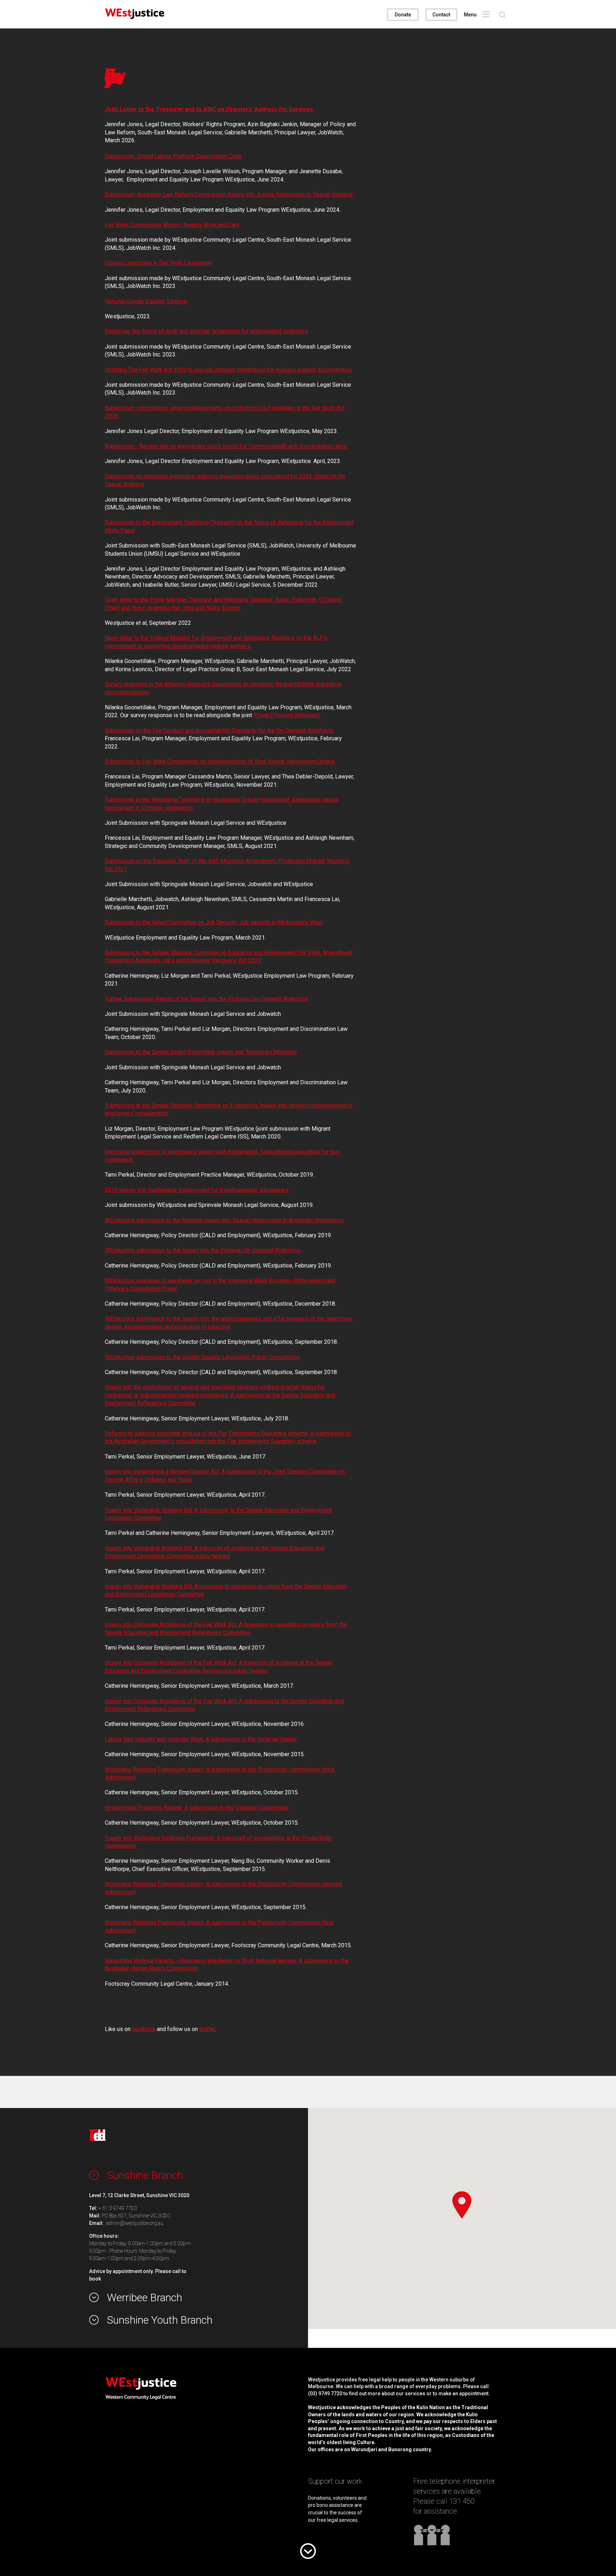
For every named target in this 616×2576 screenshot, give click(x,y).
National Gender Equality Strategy (146, 301)
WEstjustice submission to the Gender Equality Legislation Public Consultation (202, 1357)
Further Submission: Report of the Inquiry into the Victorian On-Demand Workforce (207, 999)
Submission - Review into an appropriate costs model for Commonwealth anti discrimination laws (226, 446)
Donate (403, 15)
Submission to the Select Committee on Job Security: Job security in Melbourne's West (214, 922)
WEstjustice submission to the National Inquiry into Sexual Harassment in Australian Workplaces (224, 1220)
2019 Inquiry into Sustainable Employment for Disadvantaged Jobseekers (197, 1190)
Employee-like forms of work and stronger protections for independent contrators (206, 331)
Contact (441, 15)
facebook (144, 2029)
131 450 (462, 2501)
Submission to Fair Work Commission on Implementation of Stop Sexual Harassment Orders (220, 762)
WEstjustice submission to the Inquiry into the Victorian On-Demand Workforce (203, 1250)
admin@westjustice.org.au (135, 2223)
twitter (207, 2029)
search (502, 15)
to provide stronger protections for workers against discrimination (270, 370)
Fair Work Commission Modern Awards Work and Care (172, 225)
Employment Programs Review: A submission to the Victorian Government (197, 1808)
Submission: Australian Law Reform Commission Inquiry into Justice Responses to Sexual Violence (229, 194)
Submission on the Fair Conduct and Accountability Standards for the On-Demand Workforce (219, 731)
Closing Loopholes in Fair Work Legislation (158, 263)
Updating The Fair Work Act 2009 (146, 370)
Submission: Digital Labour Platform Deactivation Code (173, 156)
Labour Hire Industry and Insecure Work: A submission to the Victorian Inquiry (201, 1739)
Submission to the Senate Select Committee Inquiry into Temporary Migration (201, 1052)
